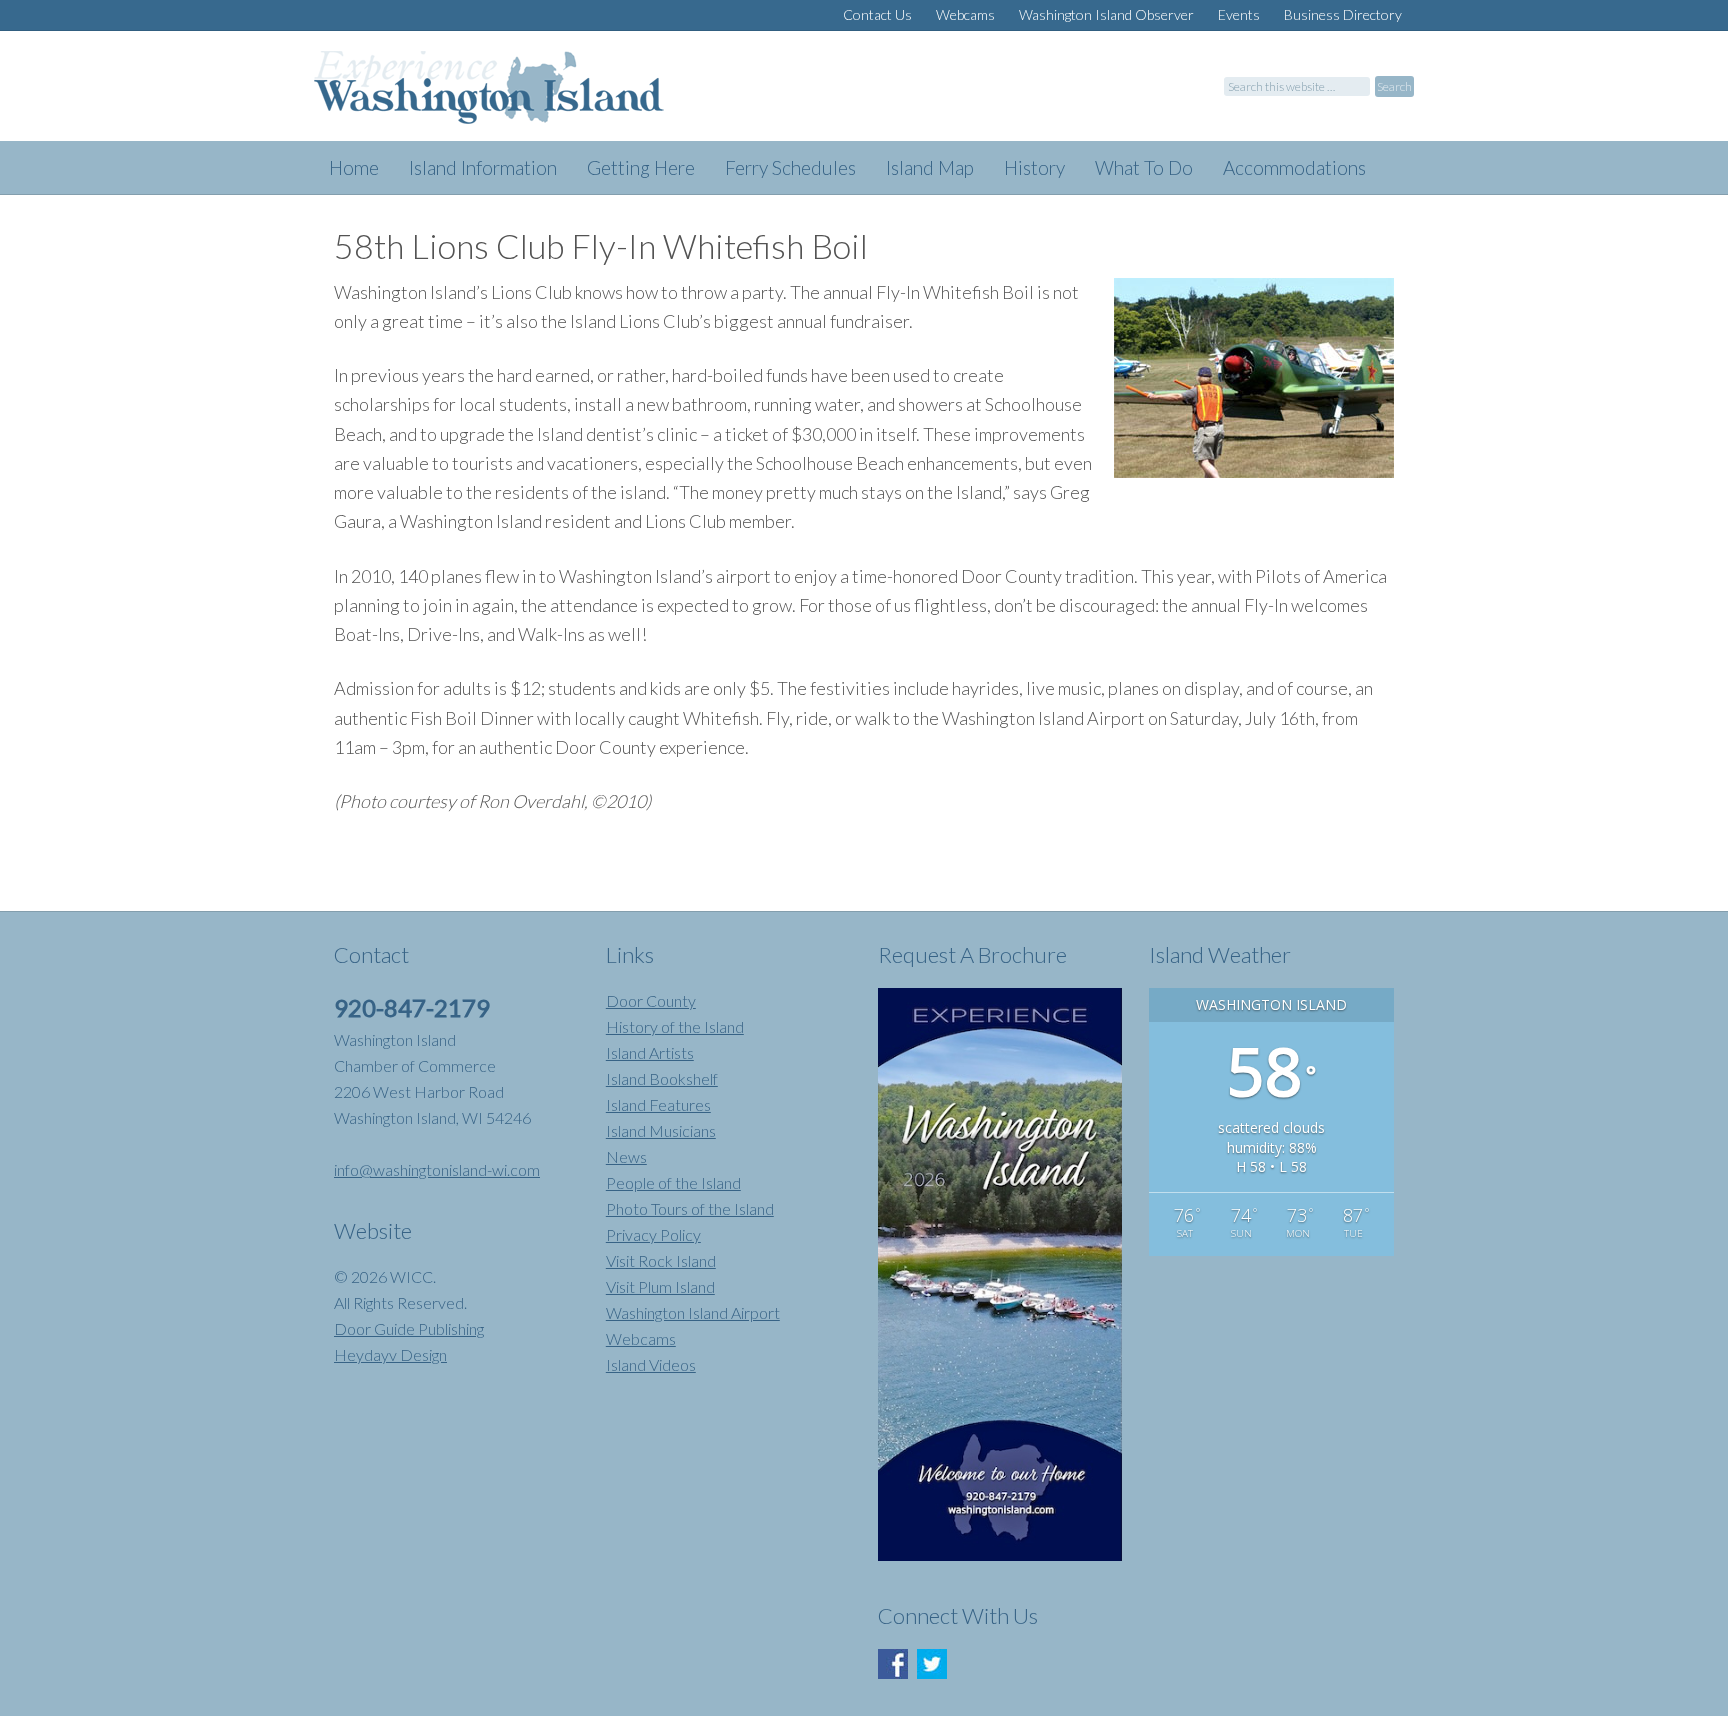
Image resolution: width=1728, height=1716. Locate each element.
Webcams (641, 1338)
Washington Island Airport (693, 1312)
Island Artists (650, 1052)
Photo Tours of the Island (690, 1208)
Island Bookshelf (662, 1078)
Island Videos (651, 1364)
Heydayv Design (390, 1354)
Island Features (658, 1104)
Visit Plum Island (660, 1286)
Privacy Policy (653, 1234)
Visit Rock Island (661, 1260)
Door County (651, 1000)
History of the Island (675, 1026)
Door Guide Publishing (409, 1328)
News (626, 1156)
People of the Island (673, 1182)
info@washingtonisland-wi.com (437, 1169)
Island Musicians (661, 1130)
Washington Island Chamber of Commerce (514, 96)
